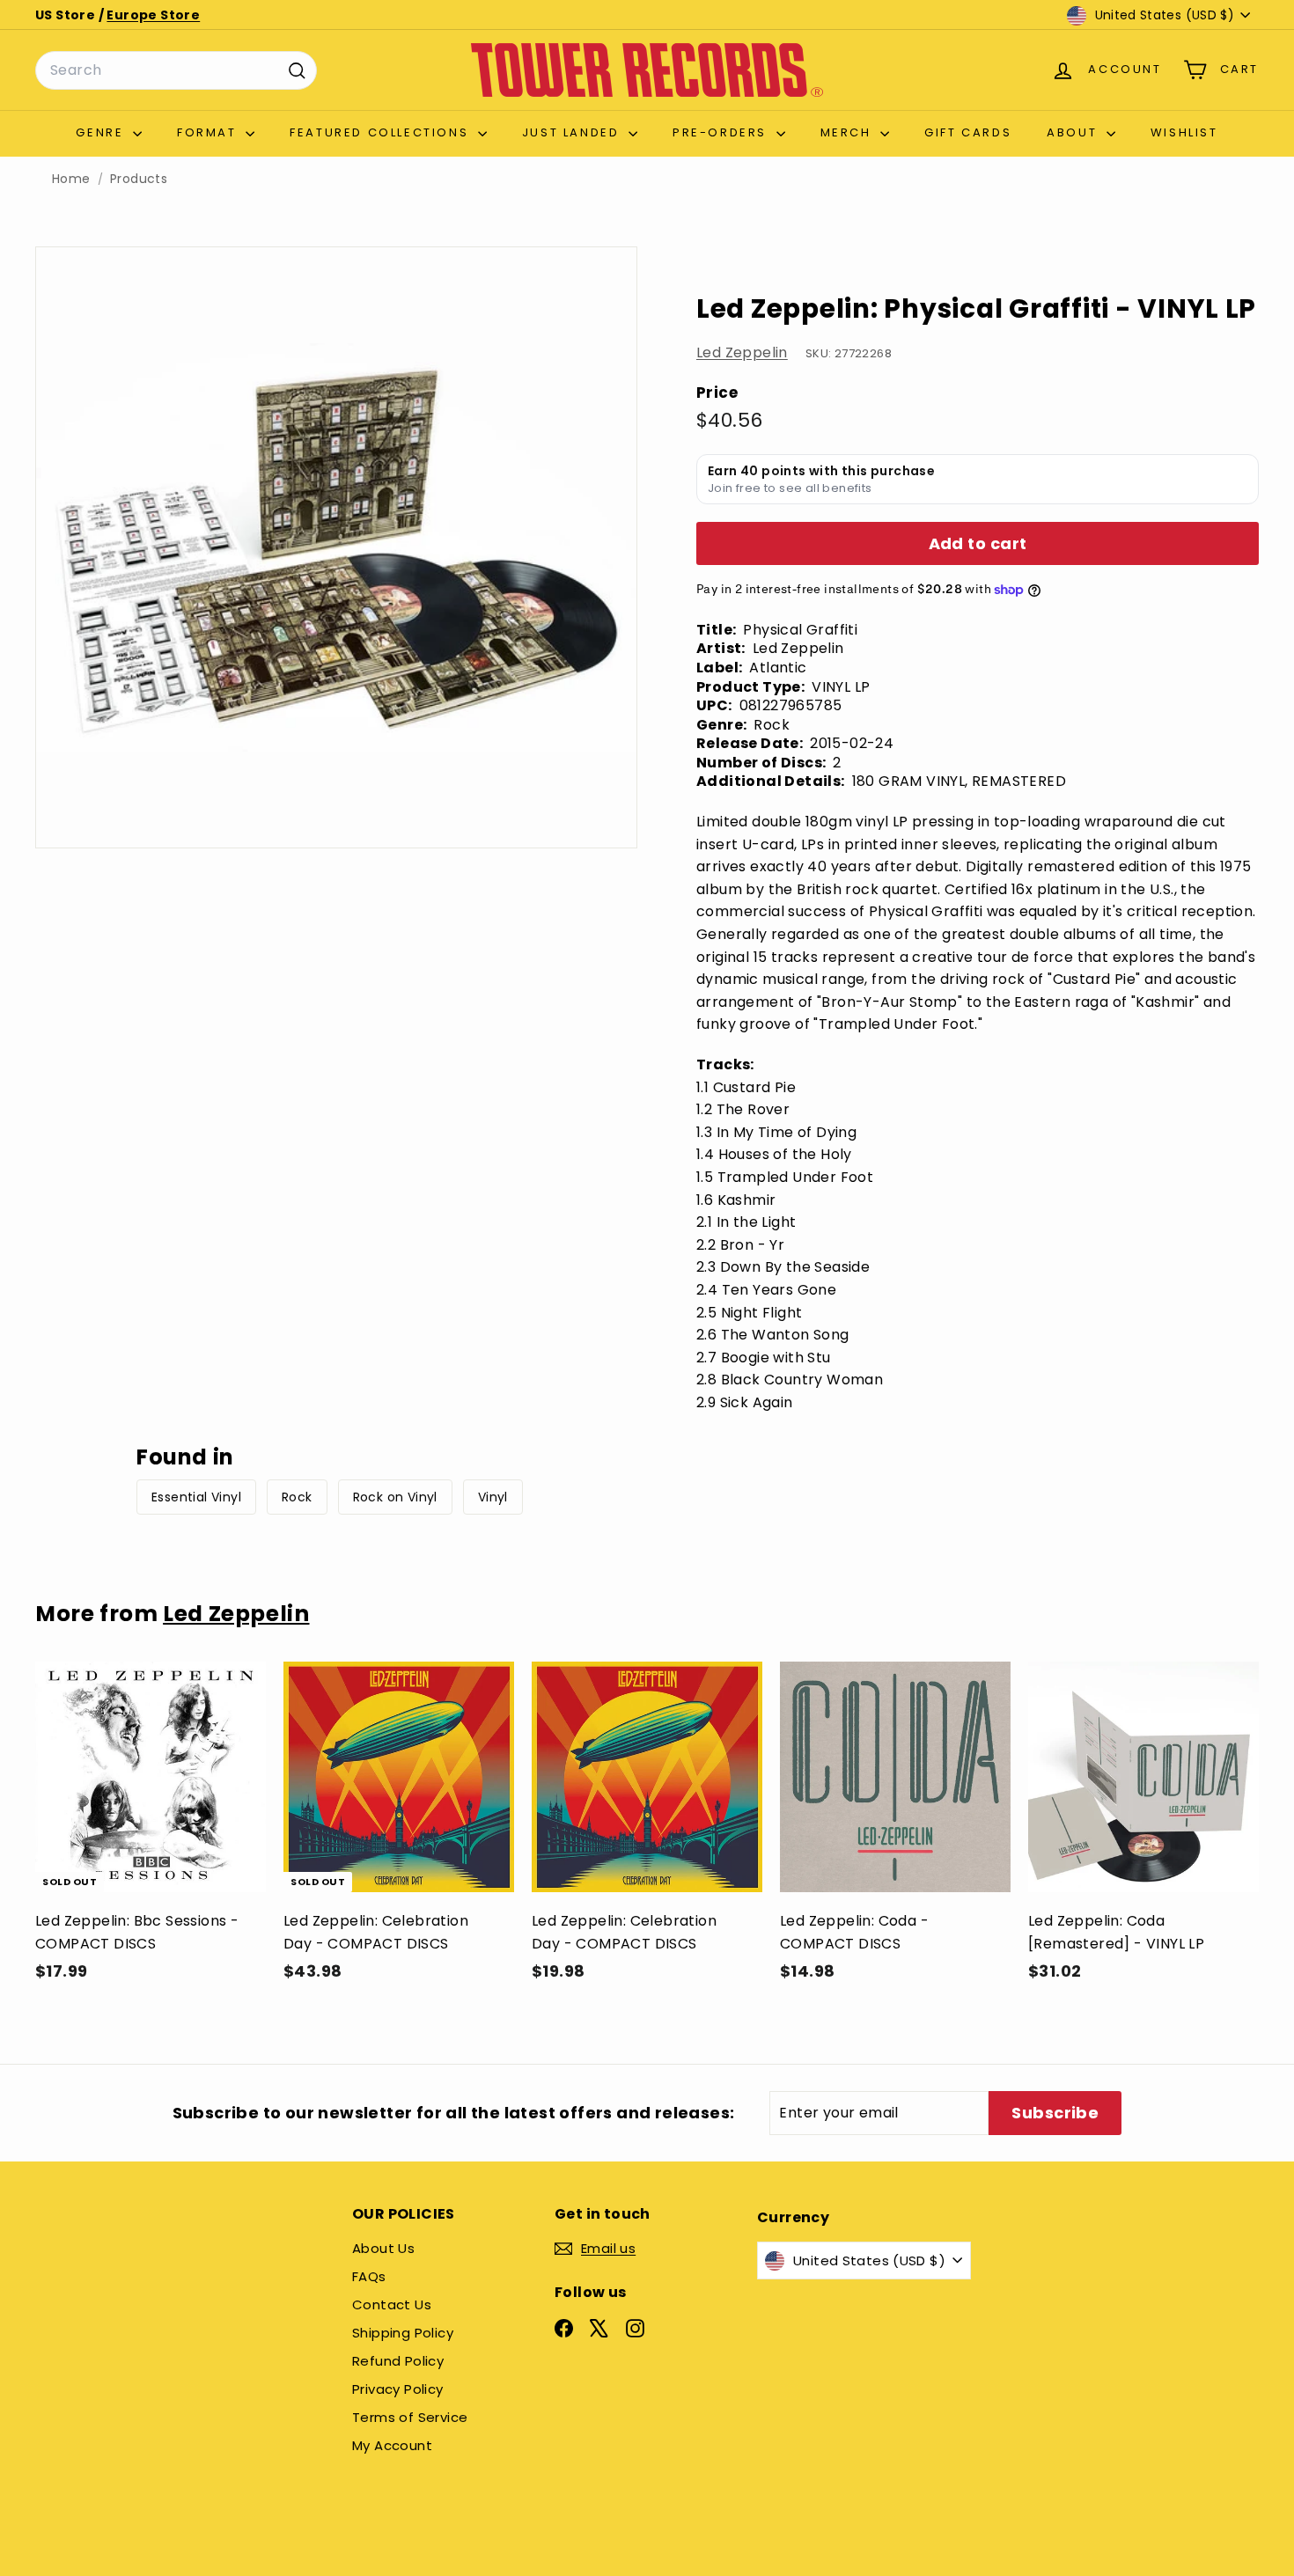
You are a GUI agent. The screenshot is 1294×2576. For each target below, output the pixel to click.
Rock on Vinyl (395, 1497)
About (1074, 132)
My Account (392, 2445)
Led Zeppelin (742, 352)
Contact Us (392, 2304)
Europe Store (153, 15)
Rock (297, 1497)
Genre (102, 132)
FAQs (369, 2276)
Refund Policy (398, 2361)
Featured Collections (382, 132)
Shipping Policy (403, 2333)
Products (139, 179)
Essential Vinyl (196, 1497)
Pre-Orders (722, 132)
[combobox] (176, 70)
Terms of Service (410, 2417)
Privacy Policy (398, 2389)
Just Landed (573, 132)
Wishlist (1184, 132)
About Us (383, 2248)
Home (71, 179)
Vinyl (493, 1497)
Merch (849, 132)
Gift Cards (968, 132)
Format (209, 132)
